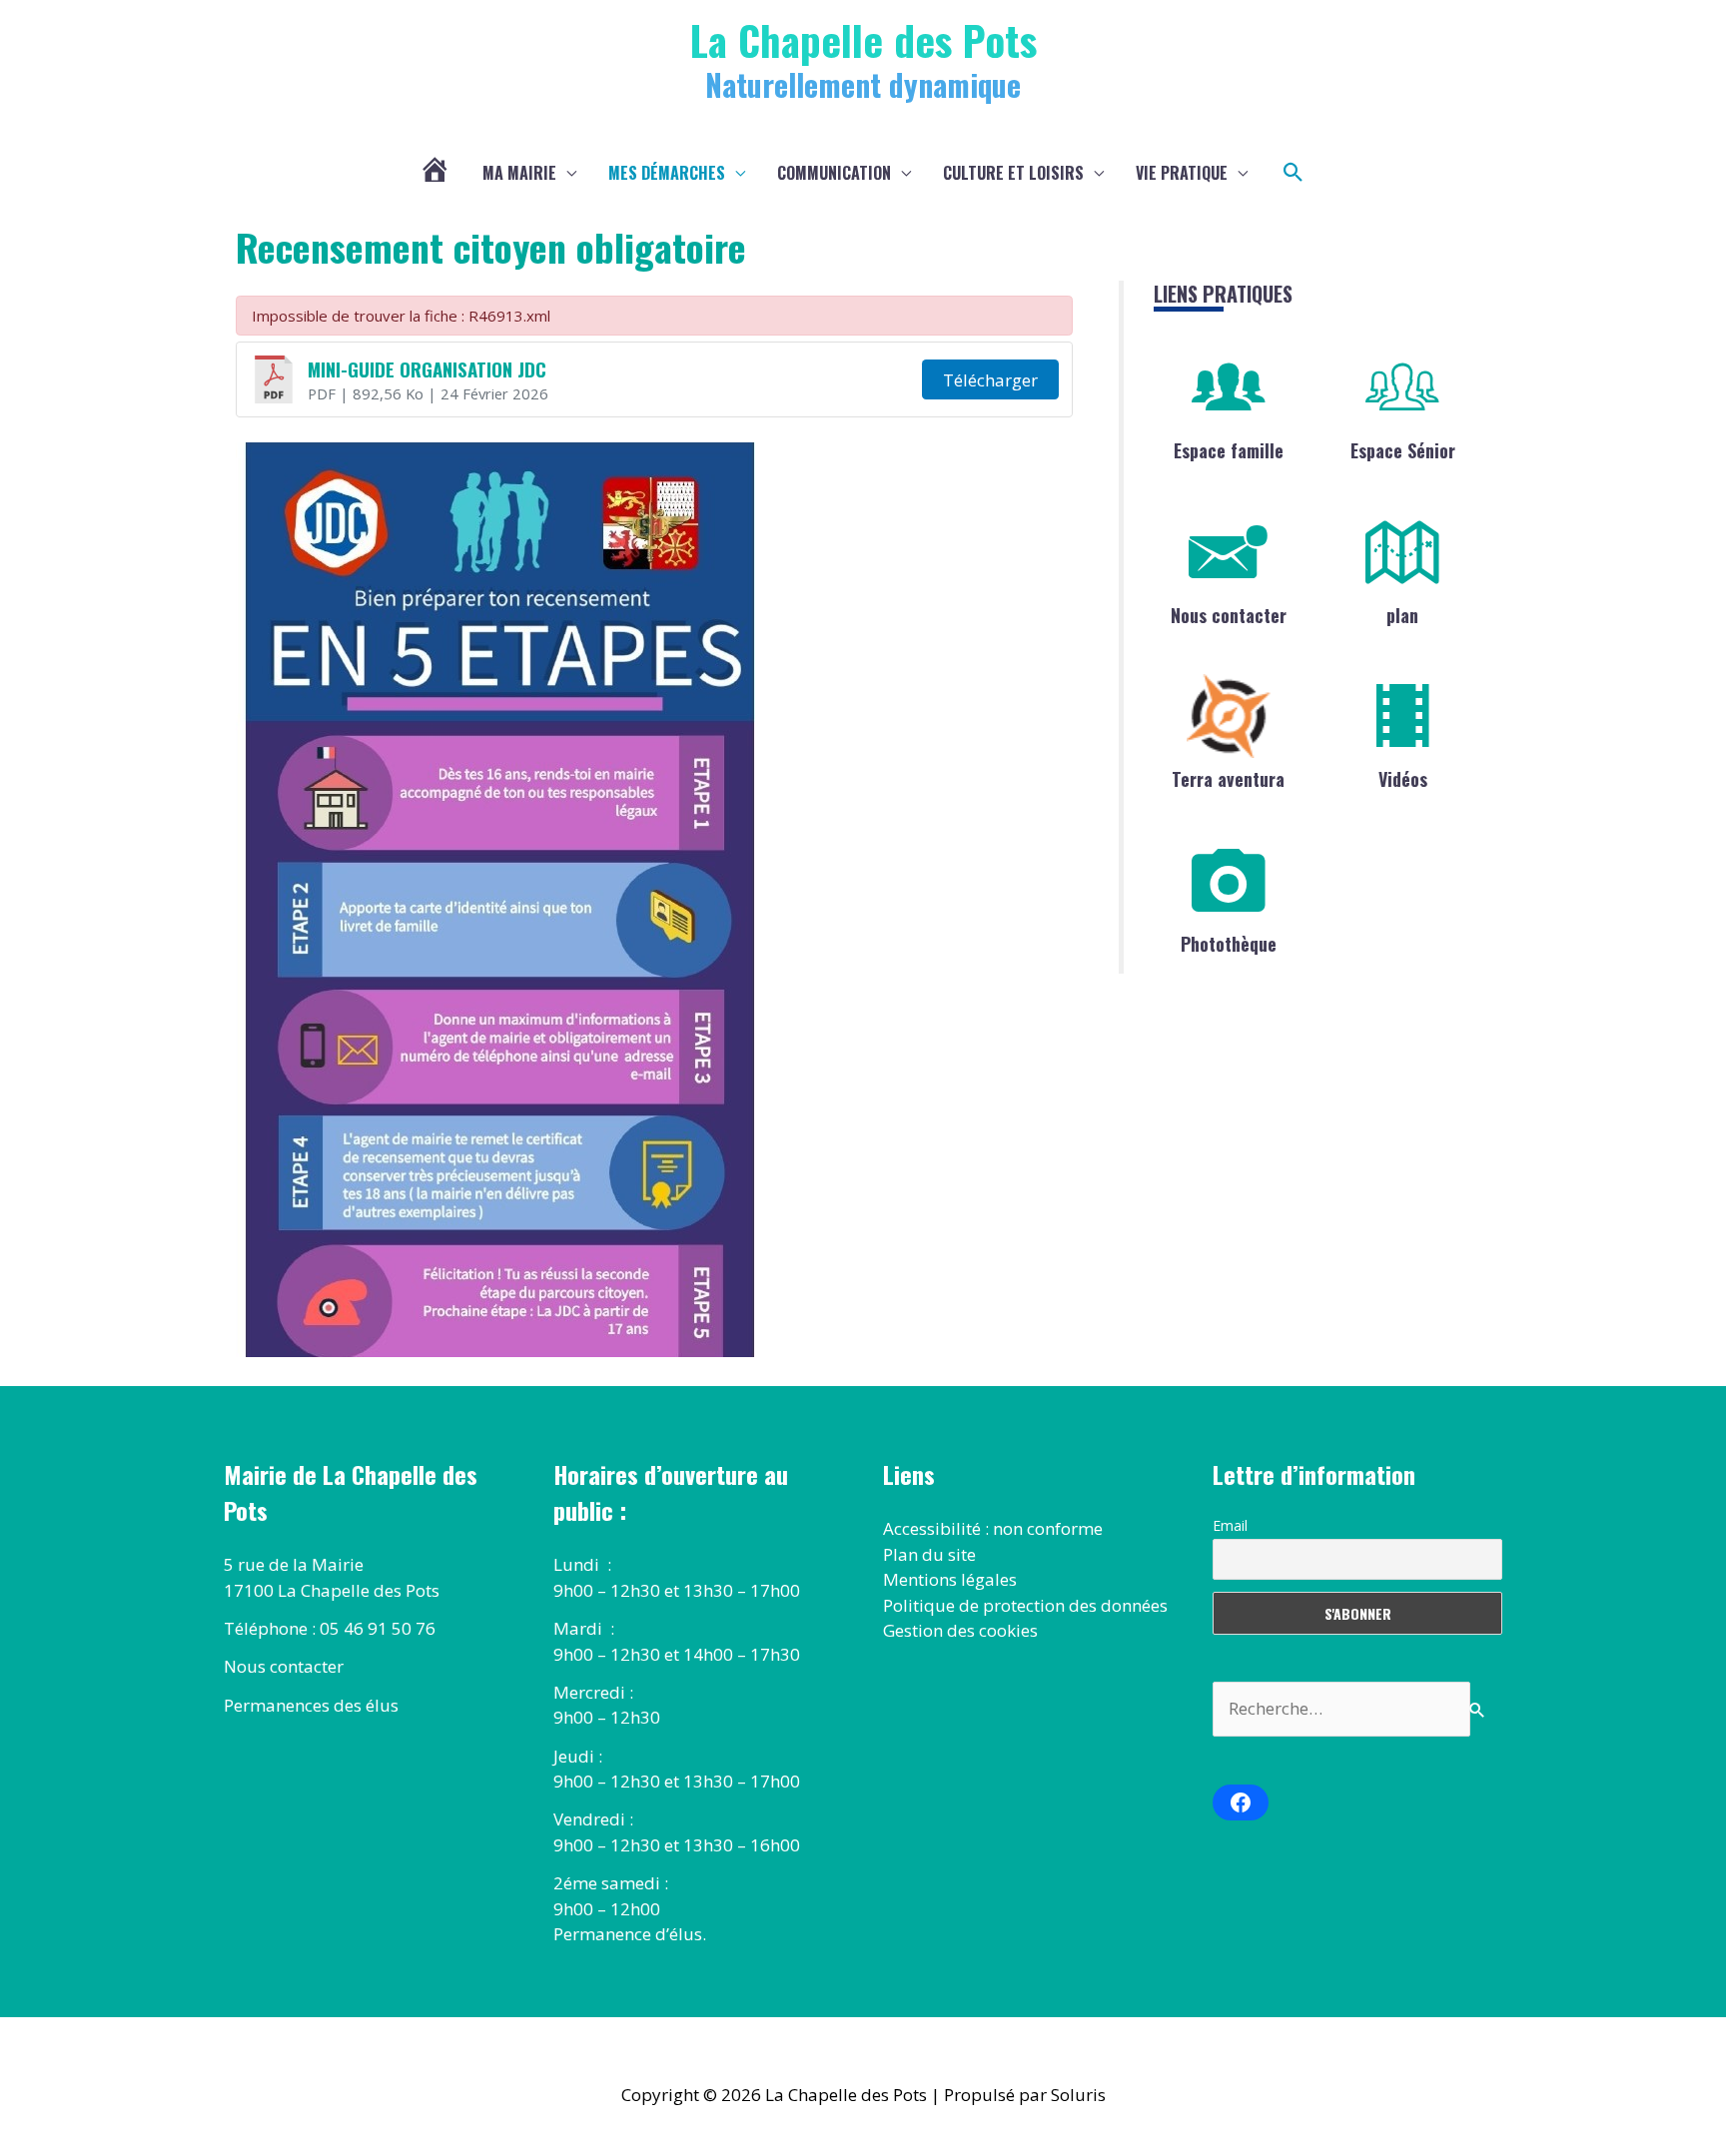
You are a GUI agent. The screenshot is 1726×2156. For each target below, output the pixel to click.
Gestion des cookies (960, 1630)
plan (1402, 615)
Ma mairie (519, 173)
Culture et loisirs (1013, 173)
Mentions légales (950, 1579)
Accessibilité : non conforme (993, 1528)
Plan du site (929, 1554)
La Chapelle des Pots (863, 39)
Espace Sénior (1403, 450)
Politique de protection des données (1025, 1605)
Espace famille (1229, 450)
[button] (1294, 173)
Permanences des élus (311, 1705)
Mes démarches (667, 173)
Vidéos (1403, 779)
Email (1230, 1525)
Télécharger (990, 380)
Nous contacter (1229, 615)
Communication (834, 173)
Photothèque (1229, 944)
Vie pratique (1182, 173)
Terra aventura (1228, 779)
